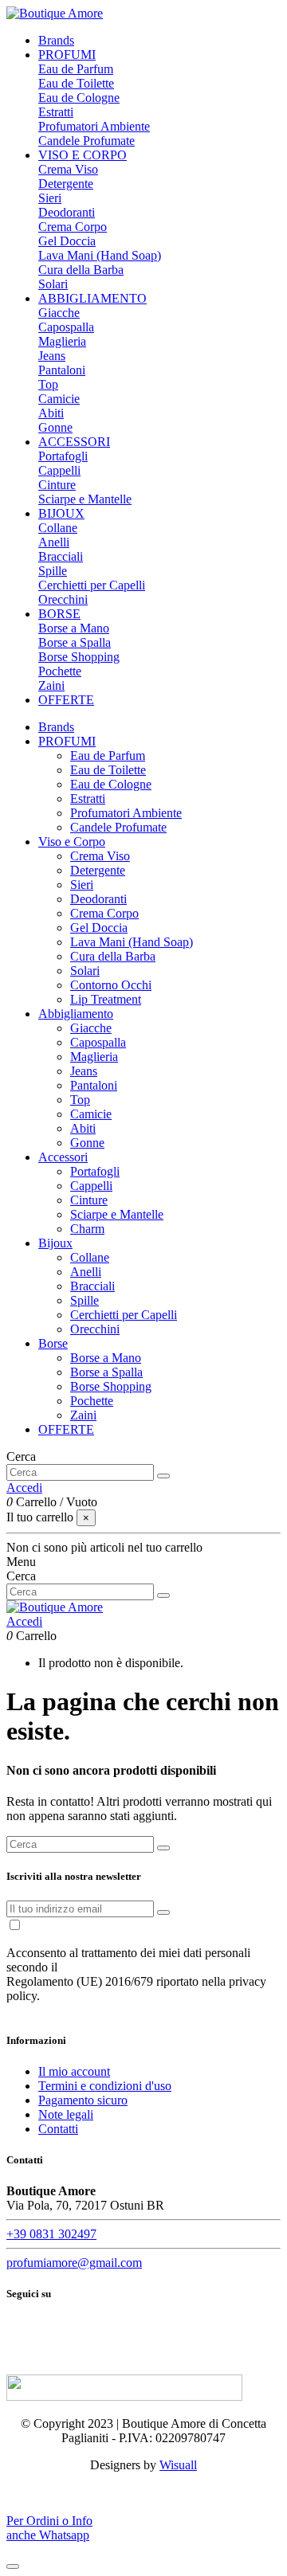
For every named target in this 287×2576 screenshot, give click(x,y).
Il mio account (74, 2071)
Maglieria (62, 341)
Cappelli (59, 470)
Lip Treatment (106, 999)
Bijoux (55, 1243)
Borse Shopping (79, 657)
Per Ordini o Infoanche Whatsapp (49, 2528)
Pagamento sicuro (83, 2100)
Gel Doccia (67, 241)
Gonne (55, 427)
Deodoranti (67, 212)
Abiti (51, 413)
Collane (58, 528)
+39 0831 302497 (51, 2234)
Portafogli (63, 456)
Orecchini (63, 599)
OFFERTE (66, 1429)
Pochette (60, 671)
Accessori (63, 1157)
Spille (53, 571)
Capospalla (66, 327)
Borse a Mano (74, 628)
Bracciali (61, 556)
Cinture (57, 485)
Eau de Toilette (76, 83)
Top (48, 384)
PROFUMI (67, 741)
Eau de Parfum (76, 69)
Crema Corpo (73, 227)
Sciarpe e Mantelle (85, 499)
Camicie (59, 399)
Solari (53, 284)
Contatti (58, 2129)
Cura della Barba (81, 270)
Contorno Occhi (111, 985)
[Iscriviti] (163, 1912)
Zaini (51, 685)
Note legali (66, 2114)
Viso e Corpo (72, 842)
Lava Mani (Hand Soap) (100, 255)
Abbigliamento (76, 1014)
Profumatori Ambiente (94, 126)
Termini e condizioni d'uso (105, 2086)
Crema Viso (68, 169)
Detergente (66, 184)
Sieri (50, 198)
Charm (87, 1229)
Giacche (59, 313)
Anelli (54, 542)
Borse (53, 1343)
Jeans (52, 356)
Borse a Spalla (75, 642)
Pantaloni (62, 370)
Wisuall (178, 2465)
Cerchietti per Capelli (92, 585)
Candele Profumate (86, 141)
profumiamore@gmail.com (74, 2263)
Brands (56, 727)
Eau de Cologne (79, 98)
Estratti (56, 112)
